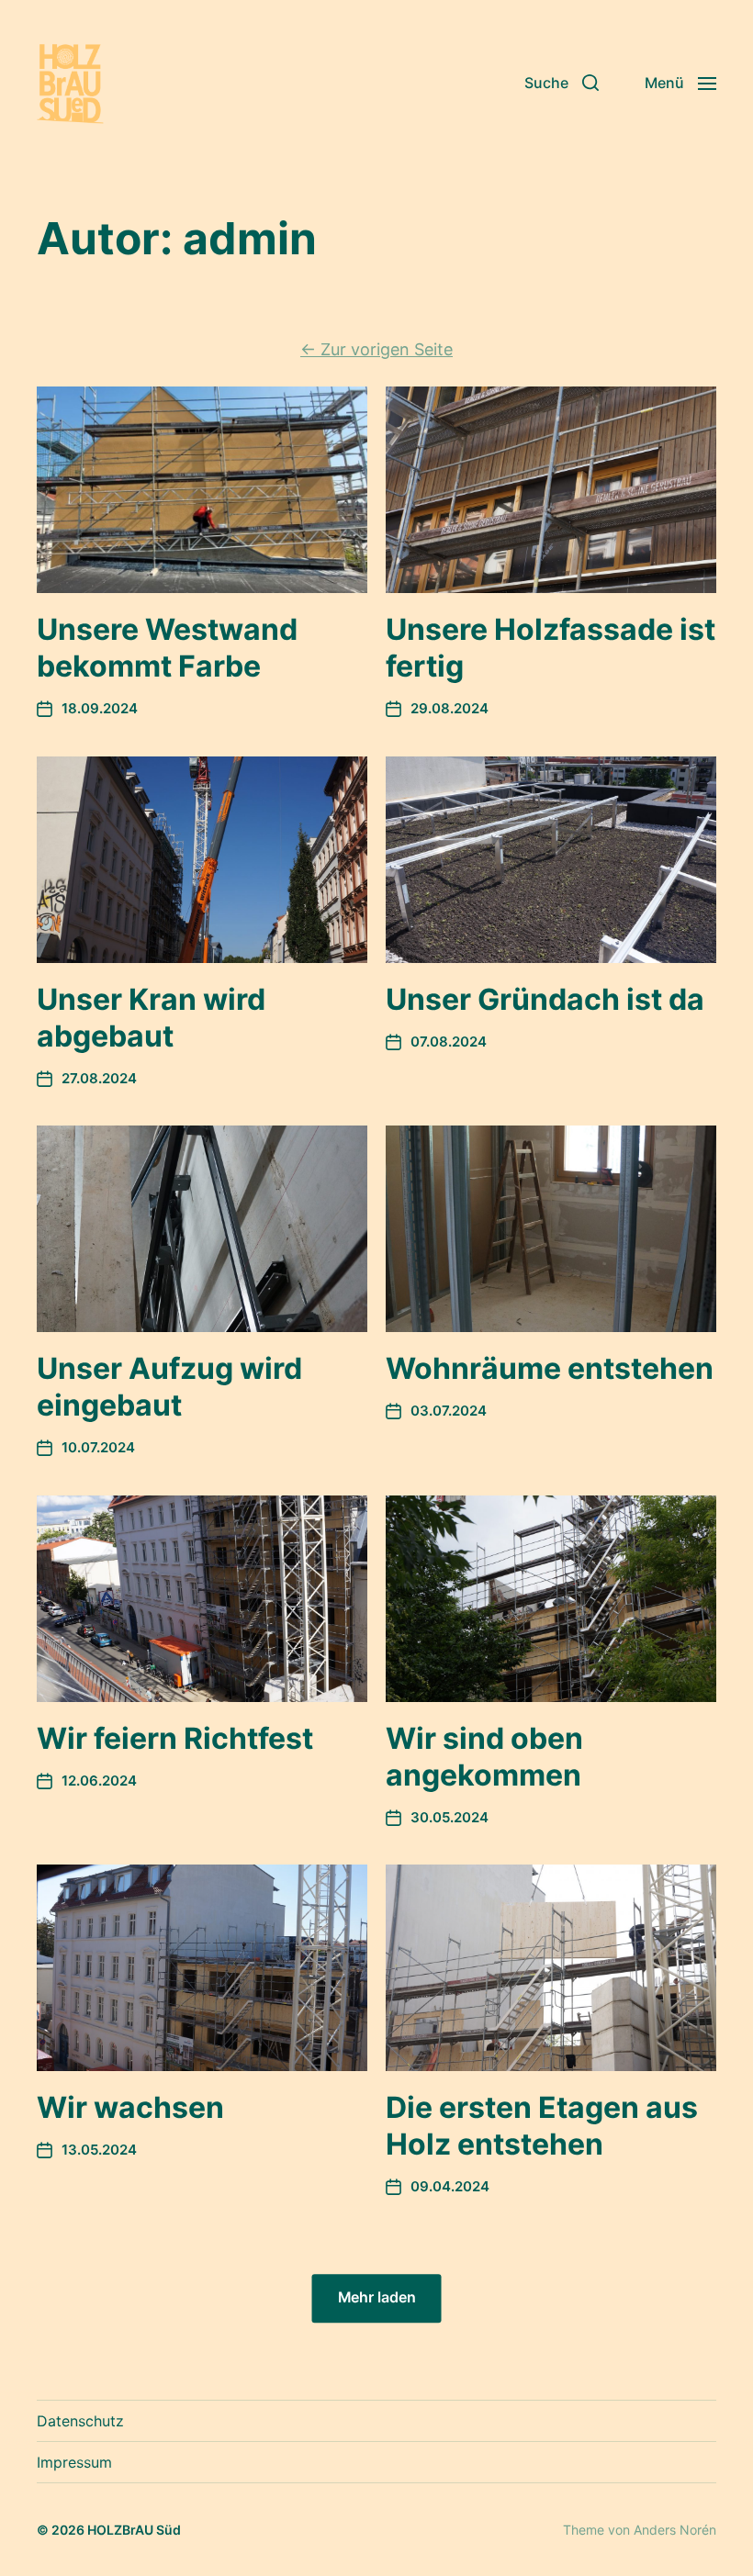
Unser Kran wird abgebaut (151, 1018)
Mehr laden (377, 2298)
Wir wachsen (130, 2107)
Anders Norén (675, 2530)
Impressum (74, 2462)
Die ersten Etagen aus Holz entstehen (542, 2126)
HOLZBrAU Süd (134, 2530)
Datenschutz (80, 2421)
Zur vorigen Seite (376, 349)
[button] (562, 83)
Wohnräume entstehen (550, 1368)
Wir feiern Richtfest (175, 1738)
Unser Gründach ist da (545, 999)
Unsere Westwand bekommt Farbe (167, 648)
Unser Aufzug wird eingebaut (169, 1387)
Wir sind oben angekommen (484, 1757)
